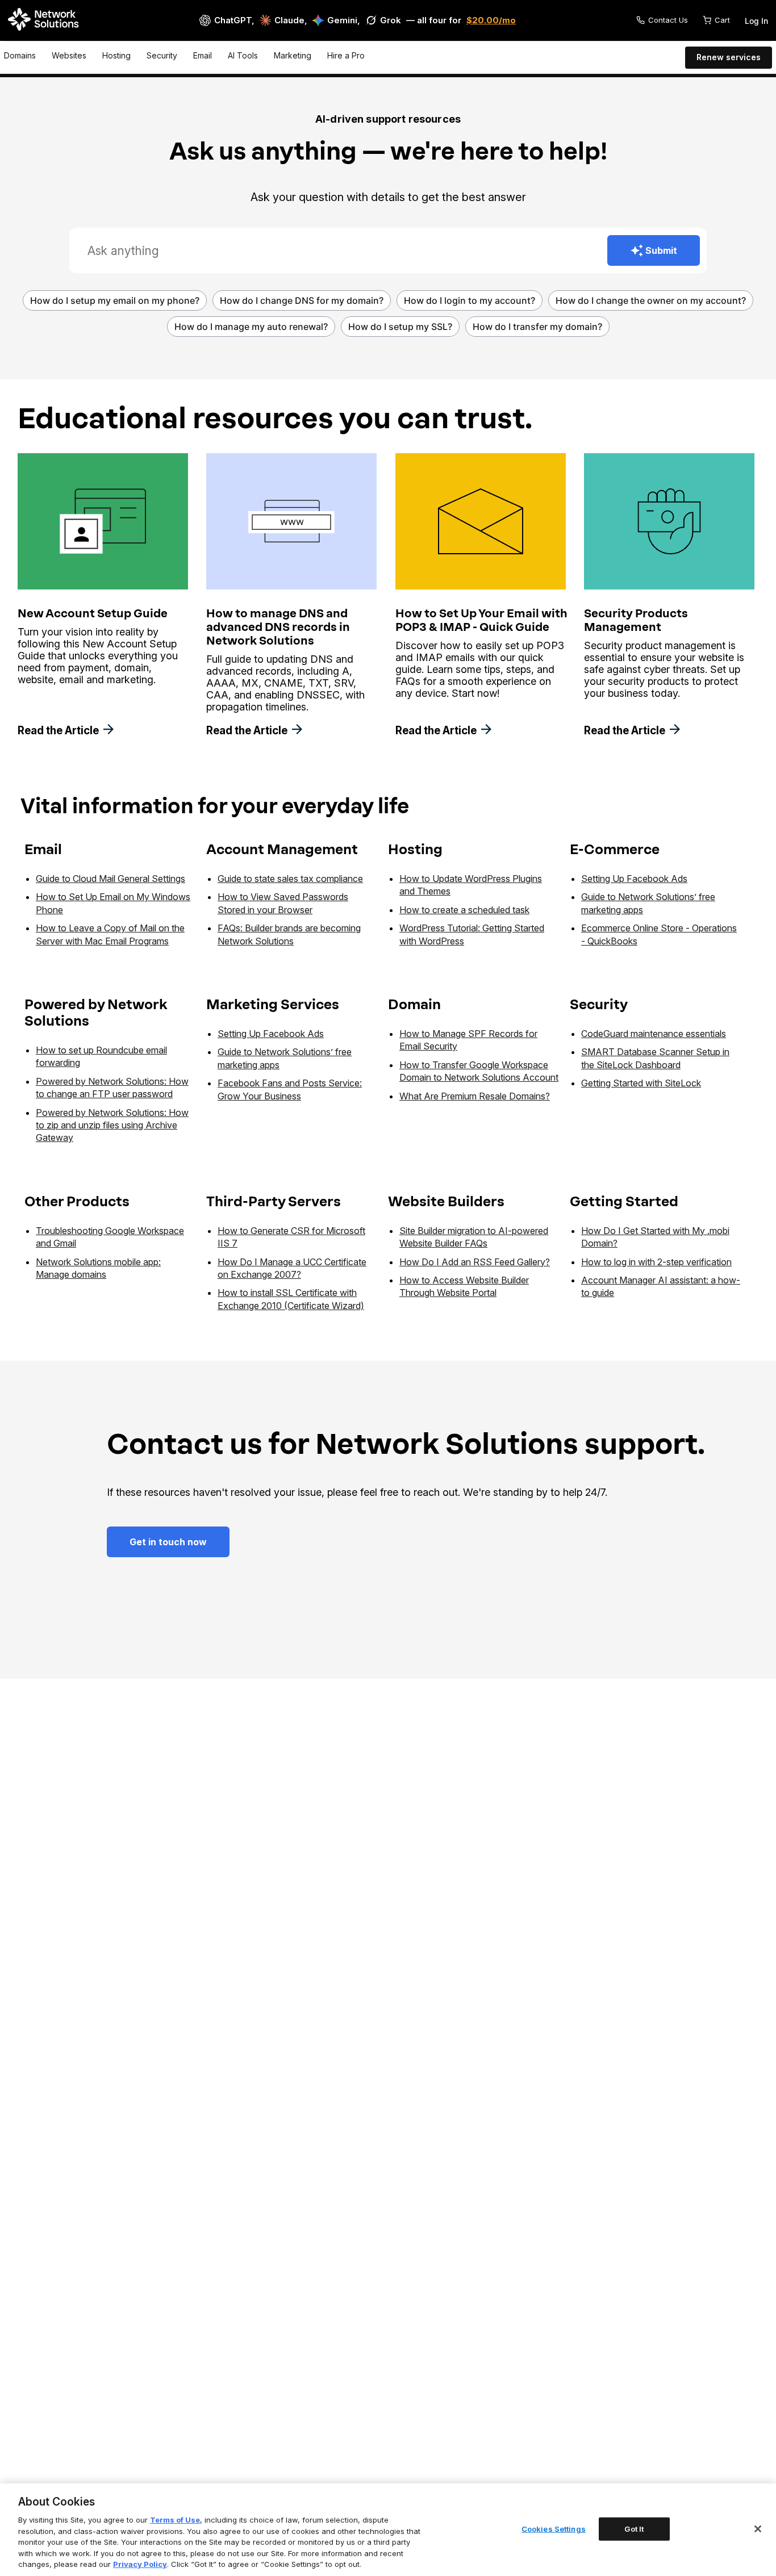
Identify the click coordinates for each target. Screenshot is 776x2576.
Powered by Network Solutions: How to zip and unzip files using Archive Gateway (112, 1125)
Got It (634, 2528)
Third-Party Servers (274, 1201)
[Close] (758, 2529)
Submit (661, 250)
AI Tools (243, 55)
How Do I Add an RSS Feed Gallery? (475, 1262)
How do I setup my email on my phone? (115, 300)
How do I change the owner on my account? (651, 300)
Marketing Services (273, 1004)
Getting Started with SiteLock (641, 1083)
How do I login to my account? (470, 300)
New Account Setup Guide (93, 613)
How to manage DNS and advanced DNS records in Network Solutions (278, 627)
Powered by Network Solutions (96, 1013)
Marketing (293, 55)
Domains (20, 55)
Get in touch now (168, 1542)
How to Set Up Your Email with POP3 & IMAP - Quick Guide (481, 620)
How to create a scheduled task (464, 910)
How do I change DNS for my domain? (302, 300)
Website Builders (446, 1201)
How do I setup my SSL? (400, 327)
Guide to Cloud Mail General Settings (110, 879)
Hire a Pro (346, 55)
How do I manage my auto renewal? (251, 327)
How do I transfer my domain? (537, 327)
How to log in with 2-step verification (656, 1262)
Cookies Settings (554, 2528)
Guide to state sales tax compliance (290, 879)
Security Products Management (636, 620)
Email (203, 55)
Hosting (116, 55)
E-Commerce (615, 849)
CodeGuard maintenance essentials (654, 1034)
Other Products (77, 1201)
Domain (414, 1004)
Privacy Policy (140, 2564)
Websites (69, 55)
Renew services (729, 57)
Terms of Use (175, 2520)
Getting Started (624, 1201)
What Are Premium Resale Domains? (475, 1096)
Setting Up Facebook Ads (634, 879)
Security (162, 55)
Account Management (282, 849)
